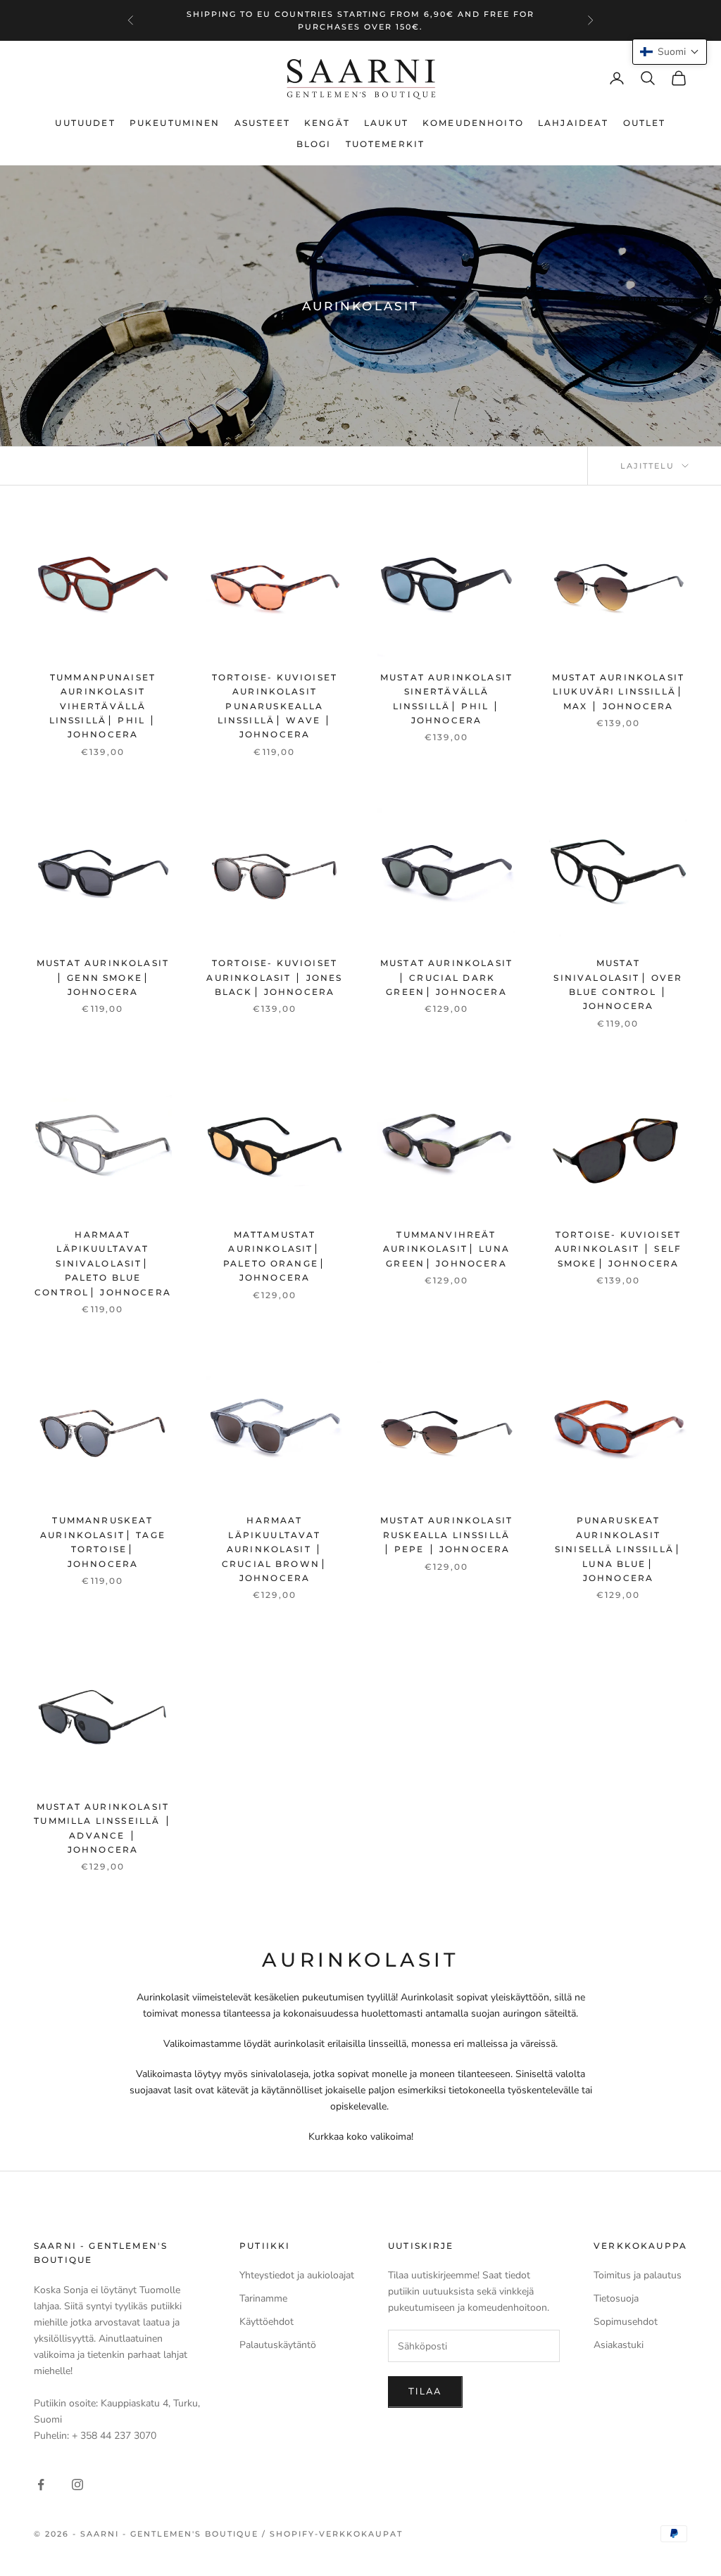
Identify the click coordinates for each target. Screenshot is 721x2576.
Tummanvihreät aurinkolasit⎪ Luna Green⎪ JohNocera (446, 1249)
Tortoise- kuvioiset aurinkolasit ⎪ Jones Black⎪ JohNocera (274, 977)
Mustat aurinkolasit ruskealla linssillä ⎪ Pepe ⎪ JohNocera (446, 1535)
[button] (670, 52)
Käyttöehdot (267, 2322)
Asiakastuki (619, 2345)
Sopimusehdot (626, 2322)
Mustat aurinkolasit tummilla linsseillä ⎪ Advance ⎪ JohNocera (102, 1828)
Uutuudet (85, 123)
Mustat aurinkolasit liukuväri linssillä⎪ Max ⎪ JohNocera (618, 692)
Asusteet (262, 123)
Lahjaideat (573, 123)
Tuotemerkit (385, 144)
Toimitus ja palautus (638, 2275)
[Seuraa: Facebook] (41, 2485)
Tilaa (425, 2392)
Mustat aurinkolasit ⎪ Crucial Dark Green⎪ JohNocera (446, 977)
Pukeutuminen (175, 123)
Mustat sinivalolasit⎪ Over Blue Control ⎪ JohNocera (618, 984)
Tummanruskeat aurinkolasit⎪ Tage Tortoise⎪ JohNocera (103, 1542)
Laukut (386, 123)
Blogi (314, 144)
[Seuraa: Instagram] (77, 2485)
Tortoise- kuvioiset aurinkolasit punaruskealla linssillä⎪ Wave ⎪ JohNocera (275, 706)
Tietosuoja (616, 2298)
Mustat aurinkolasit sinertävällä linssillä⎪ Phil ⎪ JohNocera (446, 699)
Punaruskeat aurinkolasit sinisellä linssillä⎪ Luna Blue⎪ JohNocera (618, 1549)
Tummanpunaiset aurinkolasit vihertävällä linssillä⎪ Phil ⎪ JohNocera (103, 706)
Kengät (327, 123)
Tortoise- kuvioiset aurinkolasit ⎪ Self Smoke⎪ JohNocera (618, 1249)
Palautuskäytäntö (278, 2345)
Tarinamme (263, 2298)
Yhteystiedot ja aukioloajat (297, 2275)
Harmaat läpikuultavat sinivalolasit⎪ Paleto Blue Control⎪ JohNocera (103, 1263)
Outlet (645, 123)
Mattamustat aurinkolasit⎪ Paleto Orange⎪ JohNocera (275, 1256)
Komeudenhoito (473, 123)
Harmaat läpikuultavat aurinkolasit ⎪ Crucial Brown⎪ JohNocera (275, 1549)
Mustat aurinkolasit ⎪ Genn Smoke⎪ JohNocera (103, 977)
